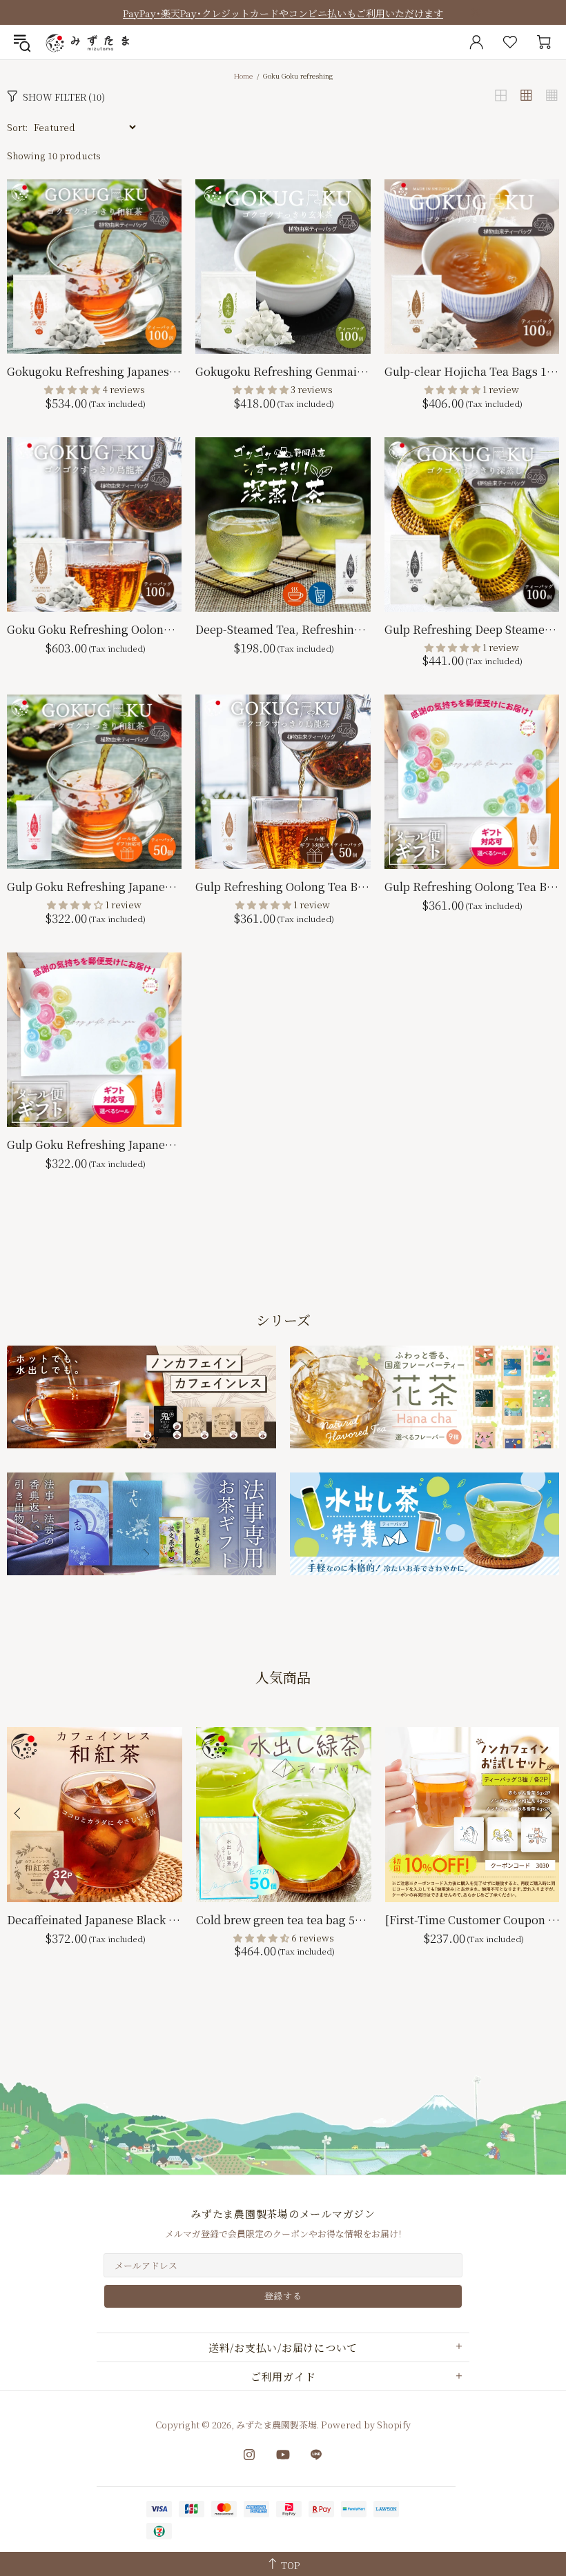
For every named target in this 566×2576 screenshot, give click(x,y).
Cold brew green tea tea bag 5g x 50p (284, 1920)
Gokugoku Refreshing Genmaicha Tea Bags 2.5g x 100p (283, 371)
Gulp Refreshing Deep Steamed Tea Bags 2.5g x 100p (472, 629)
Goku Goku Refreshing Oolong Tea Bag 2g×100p (94, 629)
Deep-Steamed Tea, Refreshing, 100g (283, 629)
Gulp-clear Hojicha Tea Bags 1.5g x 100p (472, 371)
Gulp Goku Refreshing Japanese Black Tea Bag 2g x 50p (94, 887)
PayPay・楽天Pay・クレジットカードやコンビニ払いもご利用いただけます (283, 13)
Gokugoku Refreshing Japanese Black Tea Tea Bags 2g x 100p (94, 371)
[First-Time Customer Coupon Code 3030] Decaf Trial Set (473, 1920)
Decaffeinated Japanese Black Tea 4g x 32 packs (95, 1920)
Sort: (17, 127)
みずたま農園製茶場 (89, 42)
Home (243, 76)
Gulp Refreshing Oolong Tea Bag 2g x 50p (283, 887)
